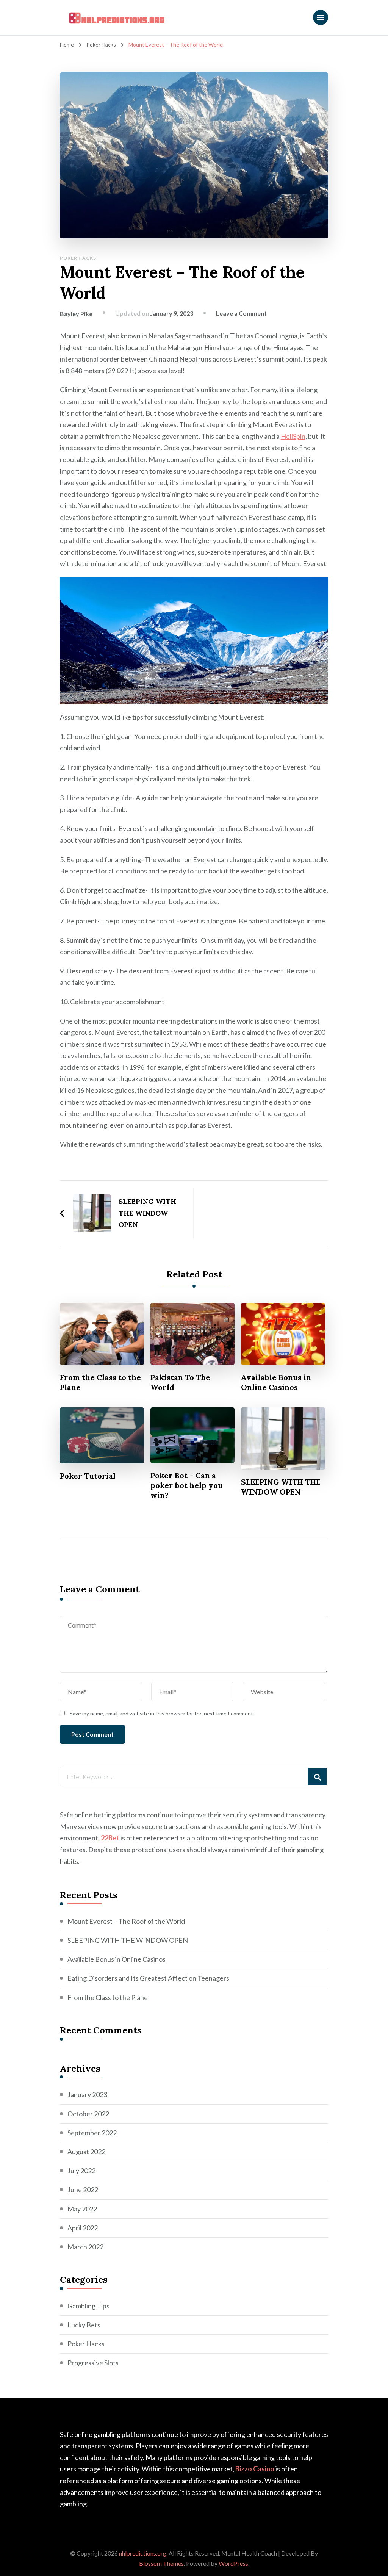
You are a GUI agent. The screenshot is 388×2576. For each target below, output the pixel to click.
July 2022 (81, 2171)
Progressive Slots (93, 2363)
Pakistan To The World (180, 1382)
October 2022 (88, 2114)
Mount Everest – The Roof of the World (126, 1921)
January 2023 (87, 2094)
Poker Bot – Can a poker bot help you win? (187, 1485)
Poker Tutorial (88, 1476)
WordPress (233, 2563)
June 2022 (83, 2189)
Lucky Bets (84, 2325)
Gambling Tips (88, 2306)
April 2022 (83, 2228)
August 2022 (86, 2152)
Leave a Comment (241, 313)
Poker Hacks (78, 258)
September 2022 (92, 2133)
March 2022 (85, 2247)
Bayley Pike (76, 314)
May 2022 (82, 2209)
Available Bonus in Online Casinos (276, 1382)
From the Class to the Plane (100, 1382)
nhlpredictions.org (143, 2553)
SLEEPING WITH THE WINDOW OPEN (281, 1487)
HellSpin (293, 436)
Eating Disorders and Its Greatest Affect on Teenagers (148, 1978)
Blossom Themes (161, 2563)
